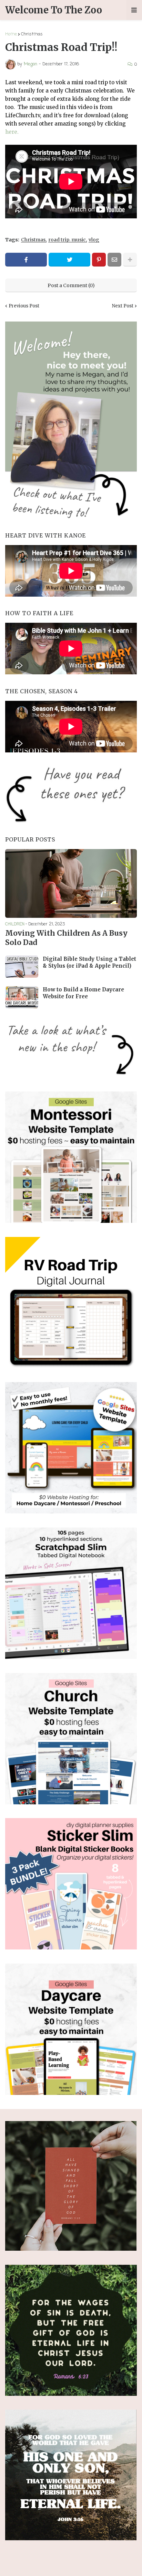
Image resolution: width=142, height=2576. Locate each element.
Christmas (32, 34)
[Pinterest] (99, 260)
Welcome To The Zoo (54, 10)
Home (11, 34)
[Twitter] (69, 260)
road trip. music (67, 240)
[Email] (114, 260)
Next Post (123, 306)
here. (12, 132)
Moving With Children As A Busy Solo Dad (66, 938)
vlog (94, 240)
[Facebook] (26, 260)
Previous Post (24, 306)
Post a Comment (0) (71, 285)
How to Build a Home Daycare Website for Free (83, 993)
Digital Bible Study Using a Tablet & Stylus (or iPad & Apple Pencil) (89, 962)
